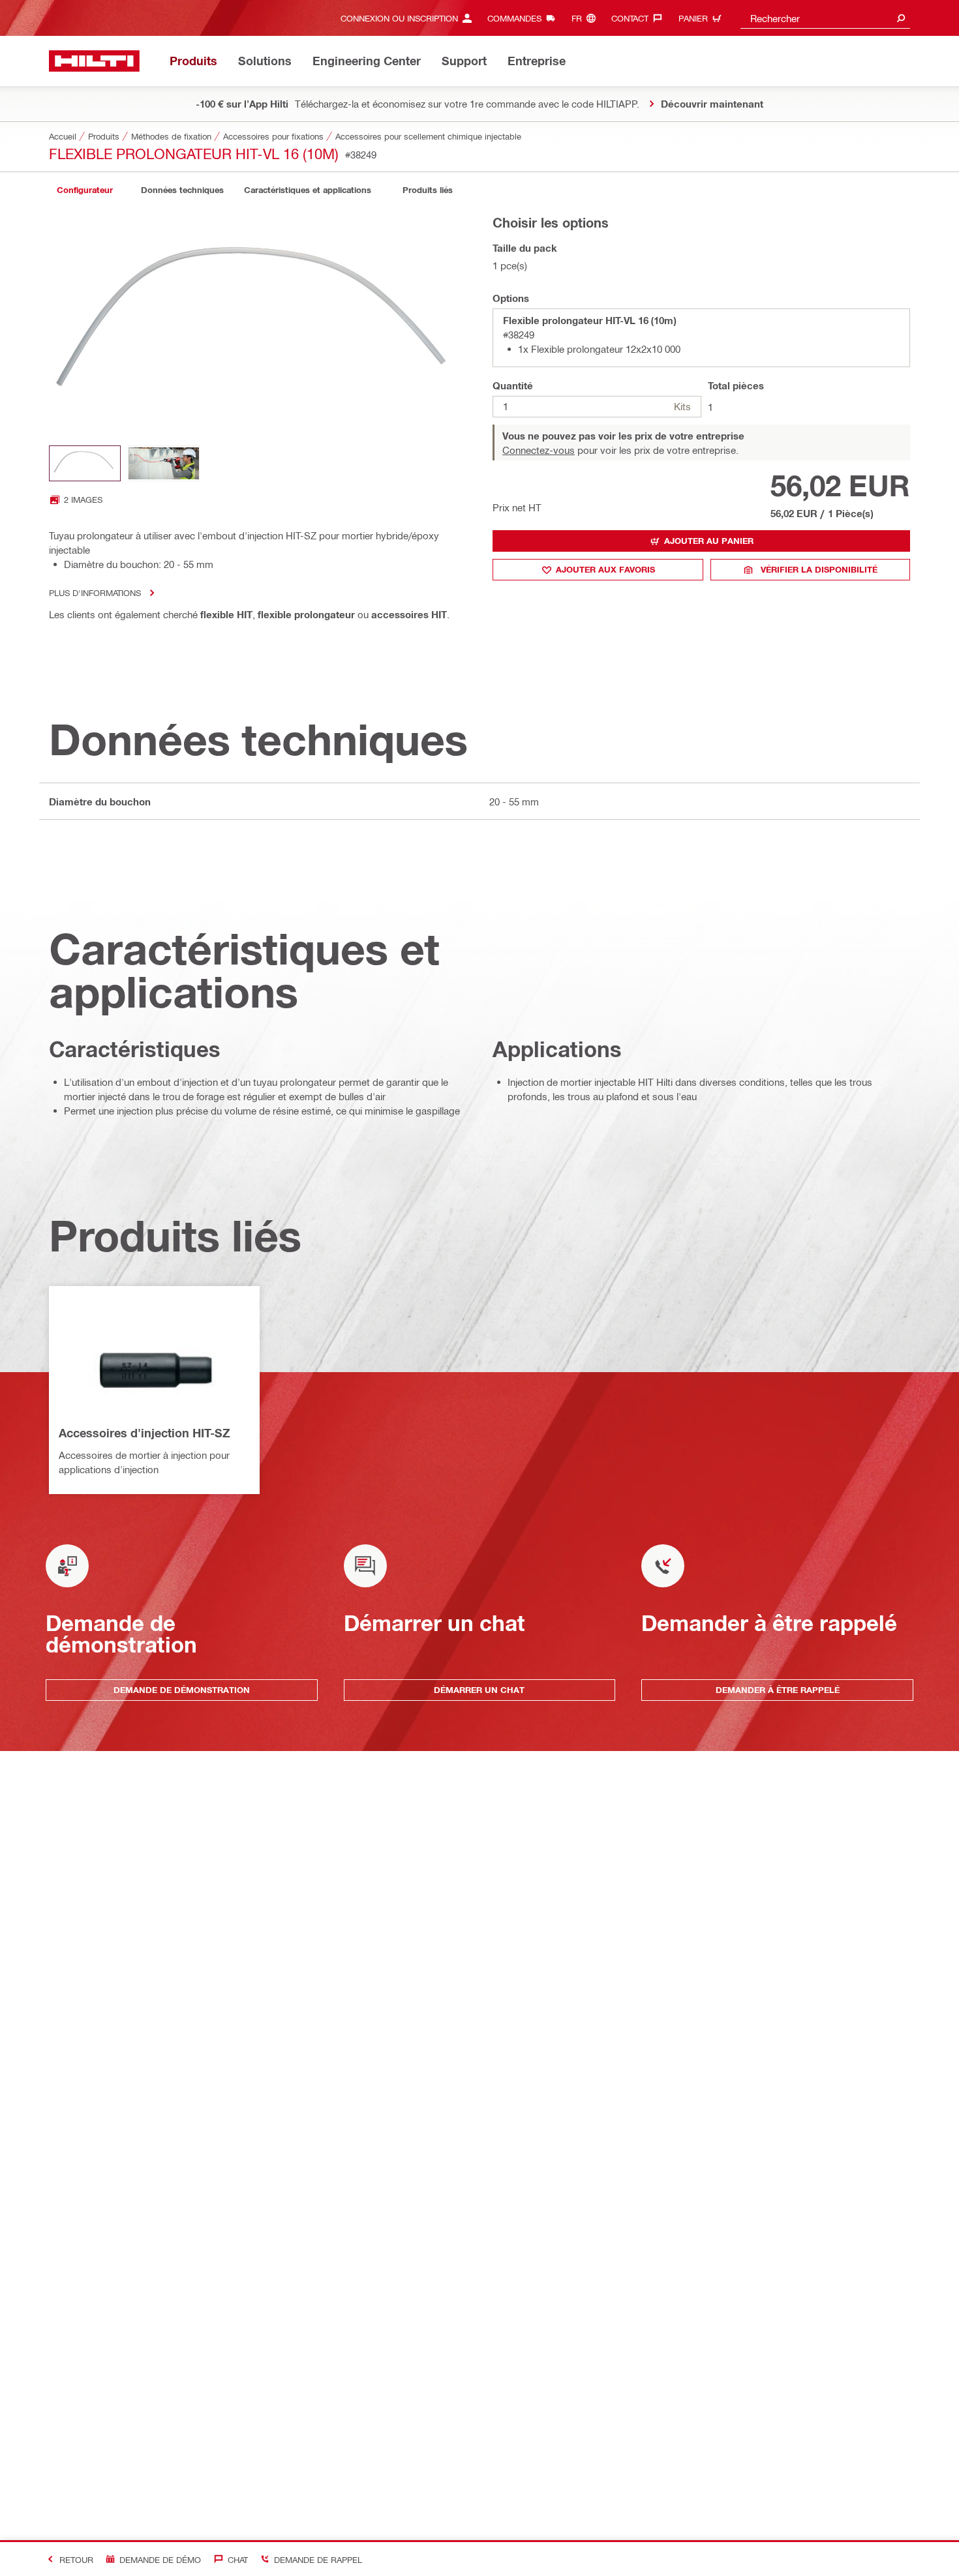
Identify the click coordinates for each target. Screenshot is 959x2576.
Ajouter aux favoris (605, 569)
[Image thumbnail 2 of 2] (164, 463)
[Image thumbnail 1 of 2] (85, 463)
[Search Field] (901, 18)
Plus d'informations (95, 592)
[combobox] (825, 18)
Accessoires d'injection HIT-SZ (145, 1433)
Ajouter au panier (709, 541)
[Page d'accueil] (94, 61)
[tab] (85, 190)
